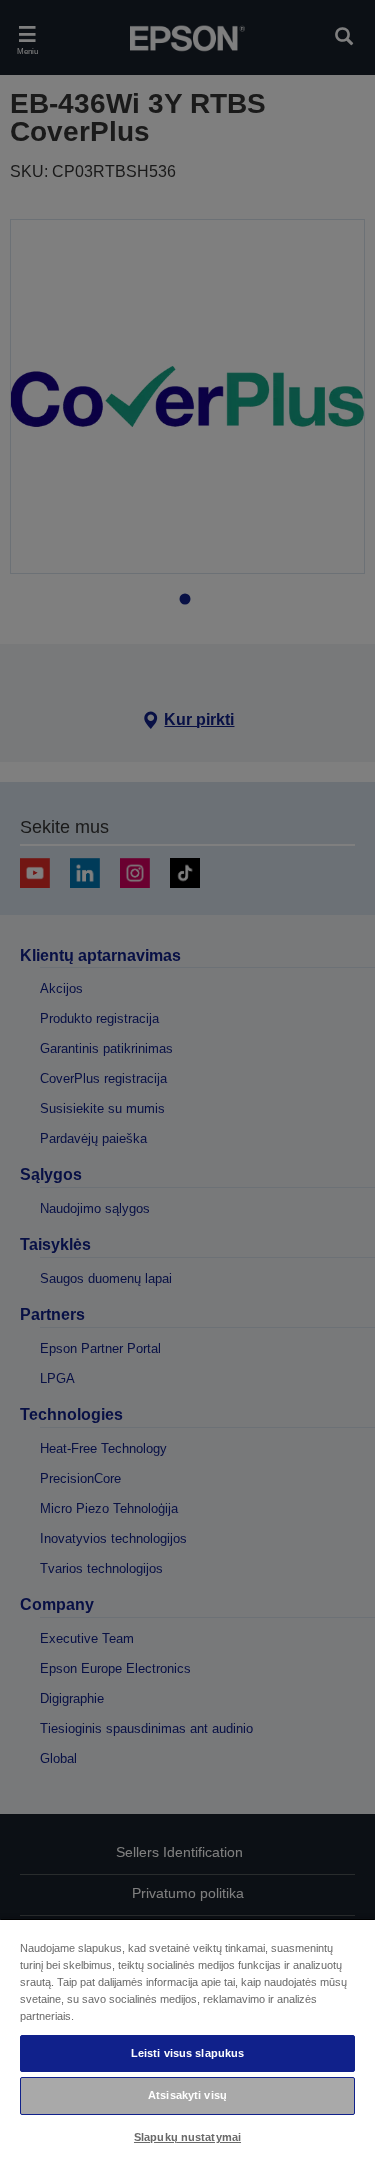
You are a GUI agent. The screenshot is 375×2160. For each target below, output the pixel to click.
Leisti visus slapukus (187, 2053)
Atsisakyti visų (187, 2095)
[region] (187, 2039)
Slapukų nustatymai (187, 2137)
